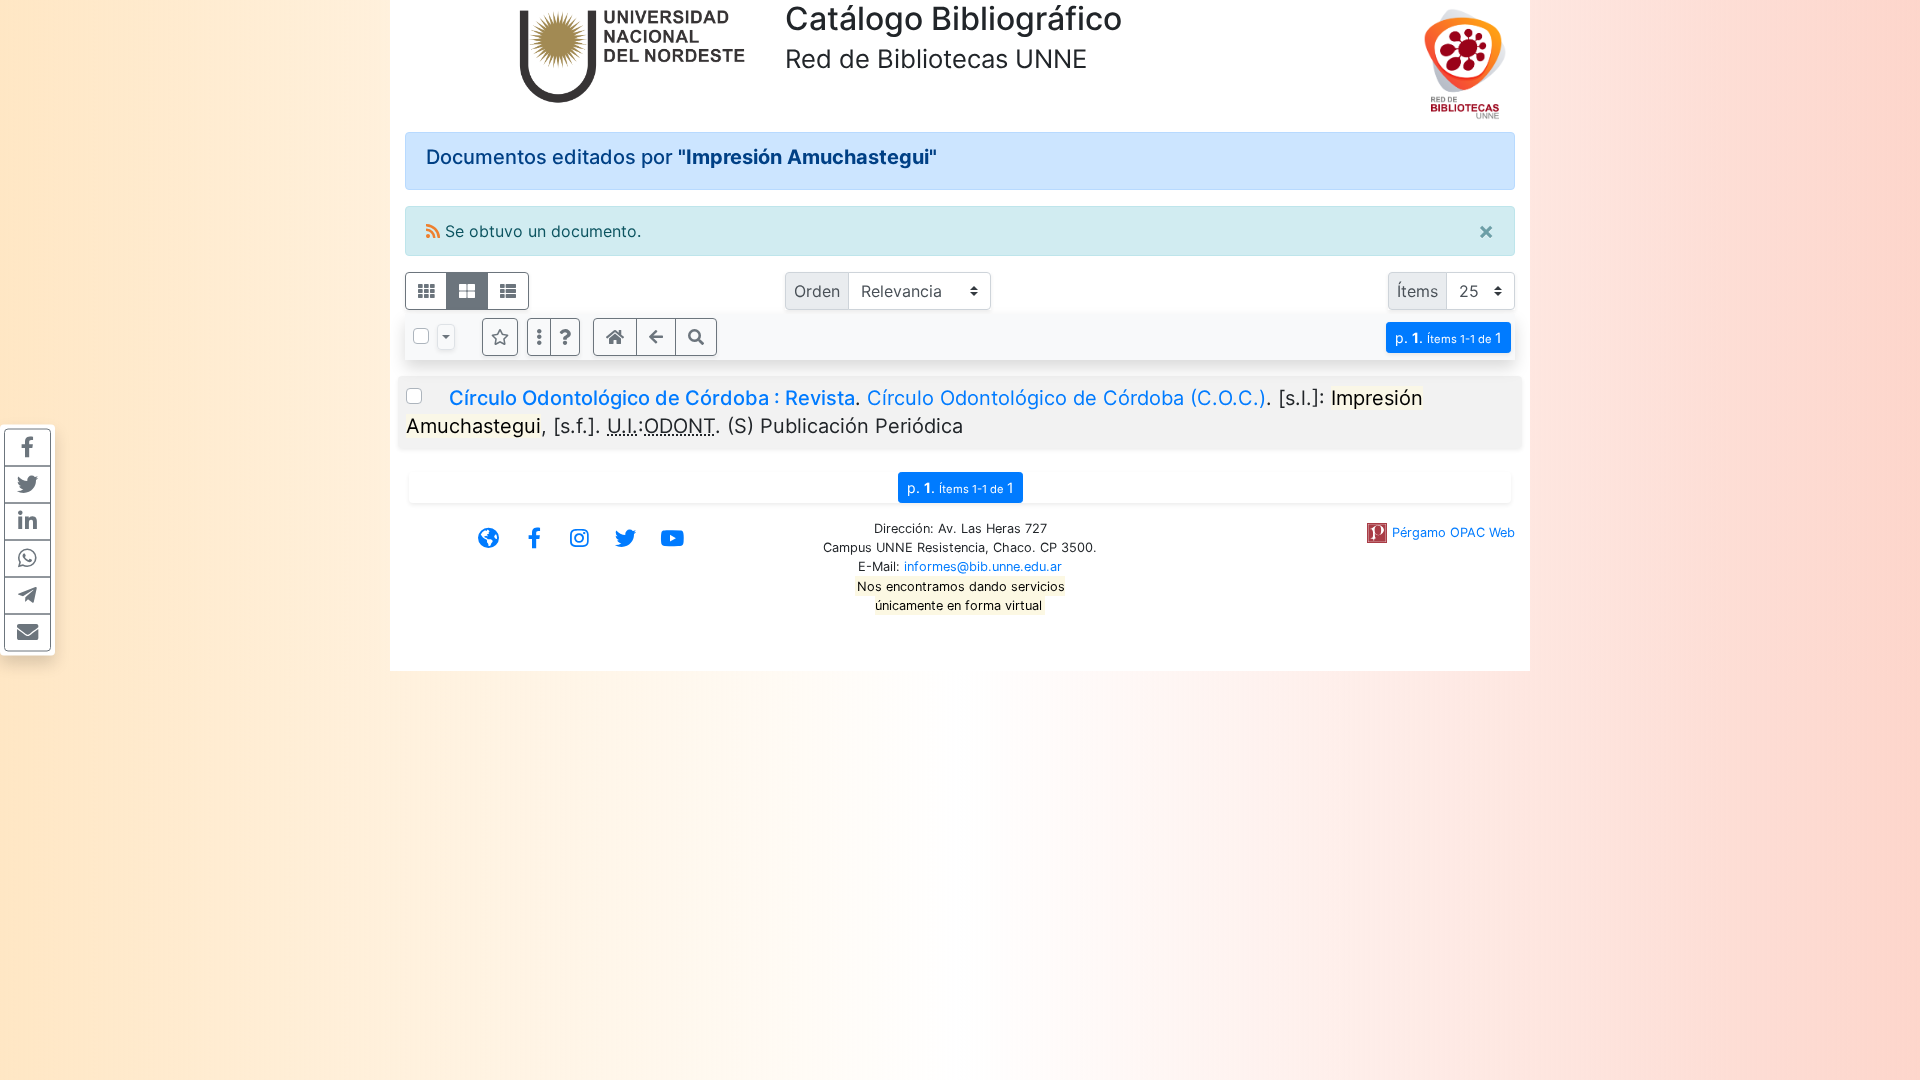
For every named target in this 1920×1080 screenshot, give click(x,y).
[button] (565, 337)
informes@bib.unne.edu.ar (983, 566)
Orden (817, 291)
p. (1448, 337)
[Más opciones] (539, 337)
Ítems (1417, 291)
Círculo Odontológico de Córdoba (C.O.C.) (1066, 398)
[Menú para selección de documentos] (446, 337)
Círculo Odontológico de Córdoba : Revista (652, 398)
